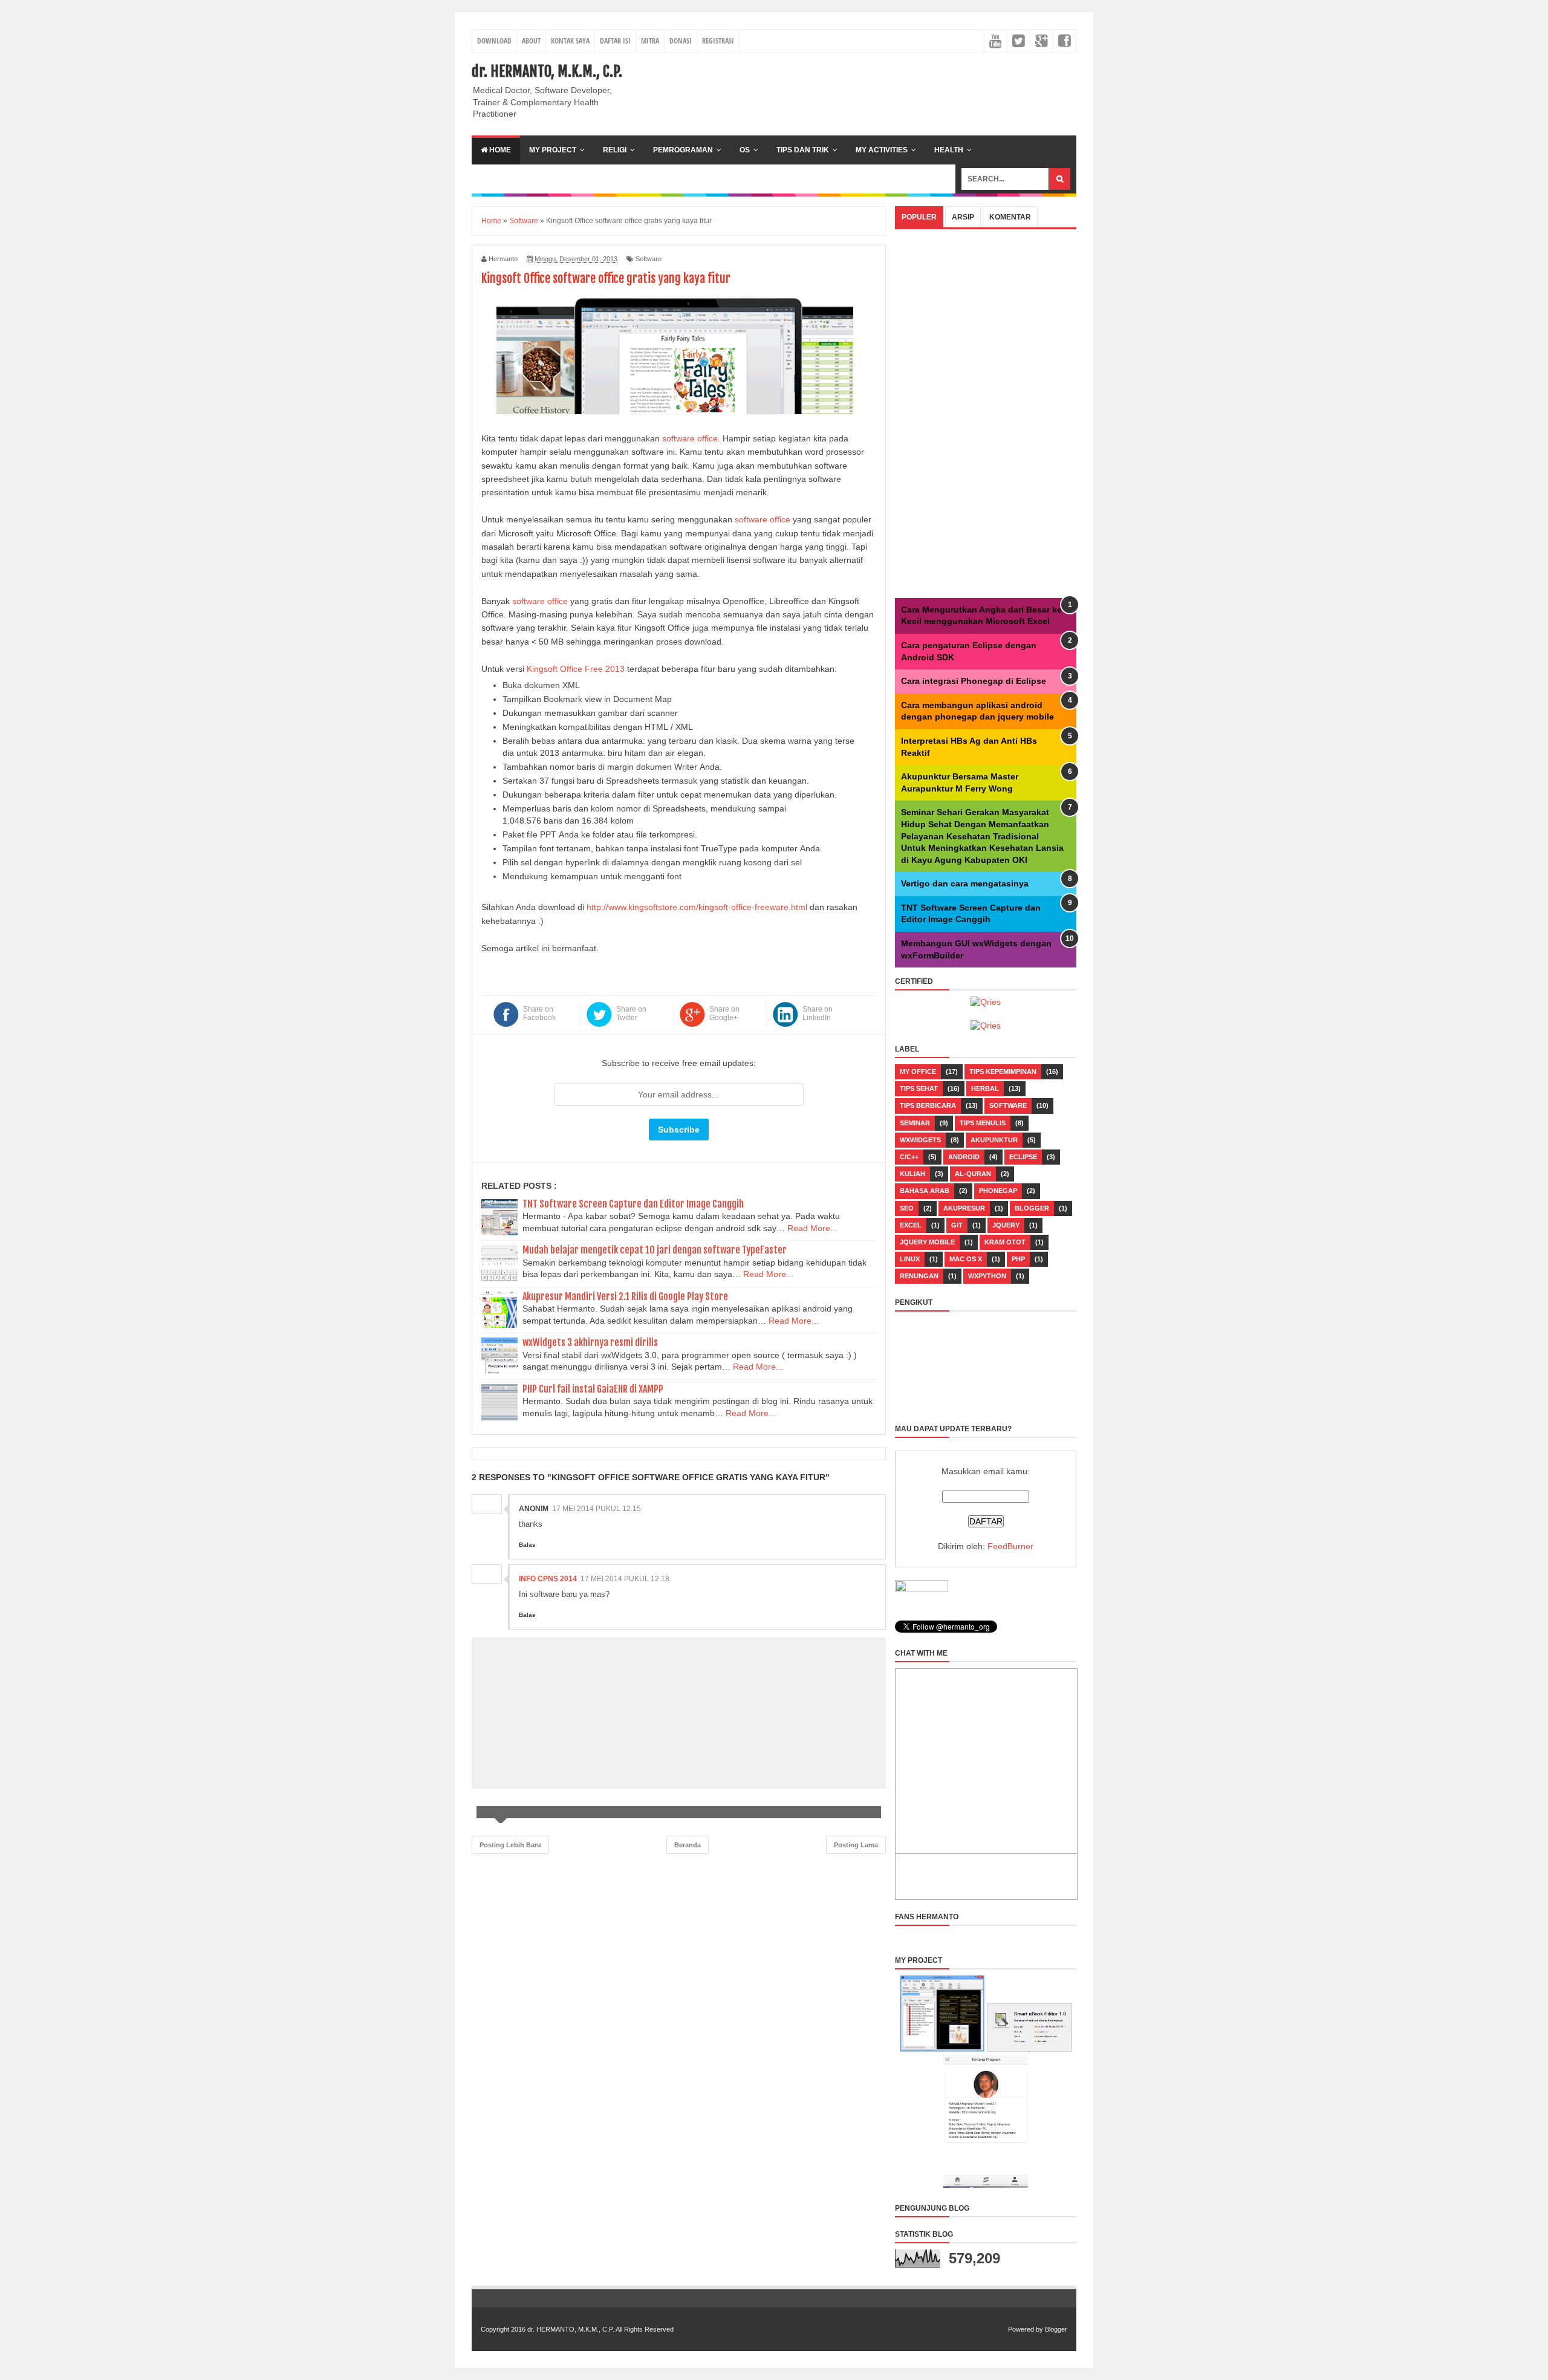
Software (649, 259)
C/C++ (909, 1157)
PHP (1018, 1259)
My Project (553, 150)
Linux (910, 1259)
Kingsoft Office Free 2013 (576, 669)
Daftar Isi (615, 41)
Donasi (681, 41)
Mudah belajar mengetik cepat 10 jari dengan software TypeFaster (655, 1250)
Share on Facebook (539, 1013)
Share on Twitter (631, 1013)
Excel (911, 1225)
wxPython (987, 1276)
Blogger (1032, 1208)
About (531, 41)
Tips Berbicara (928, 1105)
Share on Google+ (724, 1013)
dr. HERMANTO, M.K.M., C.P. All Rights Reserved (600, 2329)
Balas (527, 1545)
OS (745, 150)
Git (957, 1225)
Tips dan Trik (803, 150)
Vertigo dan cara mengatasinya (965, 883)
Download (494, 41)
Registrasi (718, 41)
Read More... (812, 1228)
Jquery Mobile (927, 1242)
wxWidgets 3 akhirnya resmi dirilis (590, 1342)
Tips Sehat (919, 1088)
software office (690, 438)
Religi (615, 150)
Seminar (915, 1123)
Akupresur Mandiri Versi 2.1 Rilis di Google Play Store (625, 1296)
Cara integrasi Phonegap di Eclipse (974, 681)
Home (499, 150)
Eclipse (1023, 1157)
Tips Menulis (983, 1123)
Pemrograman (683, 150)
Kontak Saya (570, 41)
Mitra (650, 41)
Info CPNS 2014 (548, 1579)
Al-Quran (973, 1174)
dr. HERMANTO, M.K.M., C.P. (547, 71)
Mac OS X (966, 1259)
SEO (907, 1208)
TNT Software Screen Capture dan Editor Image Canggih (633, 1204)
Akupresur (964, 1208)
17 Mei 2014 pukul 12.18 (625, 1579)
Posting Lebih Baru (510, 1845)
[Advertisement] (856, 89)
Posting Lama (856, 1845)
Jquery (1006, 1225)
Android (964, 1157)
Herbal (985, 1088)
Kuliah (912, 1174)
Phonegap (998, 1191)
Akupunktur (994, 1140)
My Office (918, 1071)
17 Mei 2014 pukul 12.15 (597, 1509)
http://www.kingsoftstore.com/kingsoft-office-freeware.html (697, 907)
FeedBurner (1010, 1546)
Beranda (688, 1845)
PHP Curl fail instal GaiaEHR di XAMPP (593, 1389)
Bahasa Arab (925, 1191)
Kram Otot (1005, 1242)
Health (949, 150)
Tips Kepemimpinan (1003, 1071)
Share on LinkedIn (818, 1013)
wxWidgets (920, 1140)
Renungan (919, 1276)
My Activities (882, 150)
